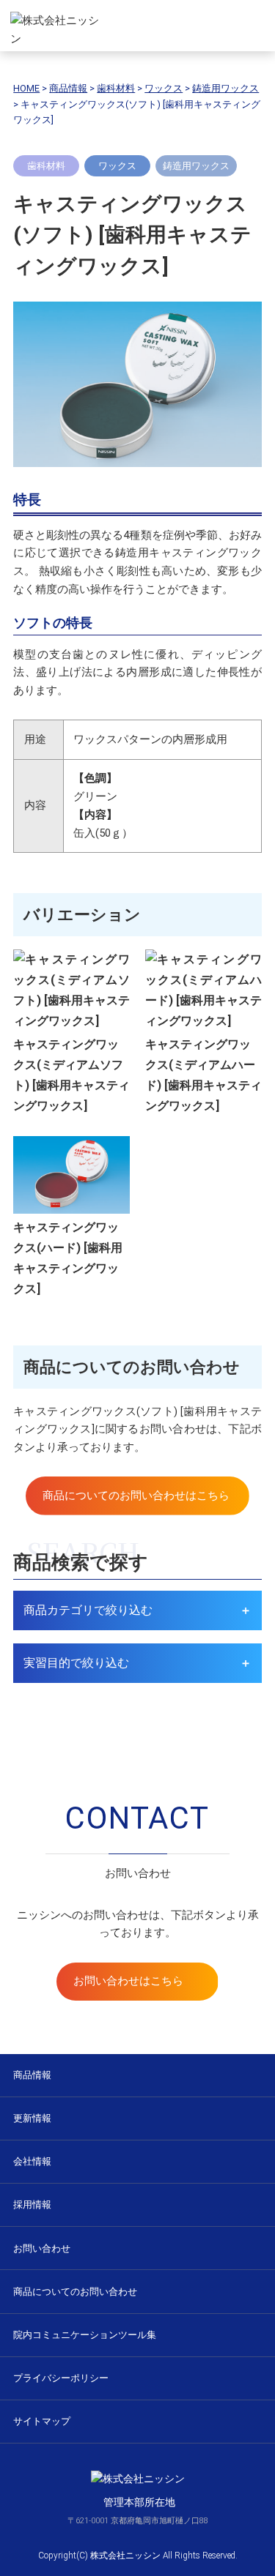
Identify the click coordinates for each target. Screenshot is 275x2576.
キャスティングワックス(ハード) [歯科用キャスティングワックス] (68, 1258)
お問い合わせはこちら (128, 1981)
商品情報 (32, 2075)
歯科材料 (46, 166)
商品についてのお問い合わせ (75, 2292)
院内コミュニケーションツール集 (85, 2335)
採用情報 (32, 2204)
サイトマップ (42, 2421)
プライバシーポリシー (61, 2378)
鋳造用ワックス (196, 166)
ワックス (117, 166)
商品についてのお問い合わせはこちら (136, 1496)
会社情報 (32, 2161)
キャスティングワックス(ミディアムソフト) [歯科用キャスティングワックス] (71, 1075)
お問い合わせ (42, 2248)
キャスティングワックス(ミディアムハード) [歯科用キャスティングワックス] (203, 1075)
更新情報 (32, 2118)
